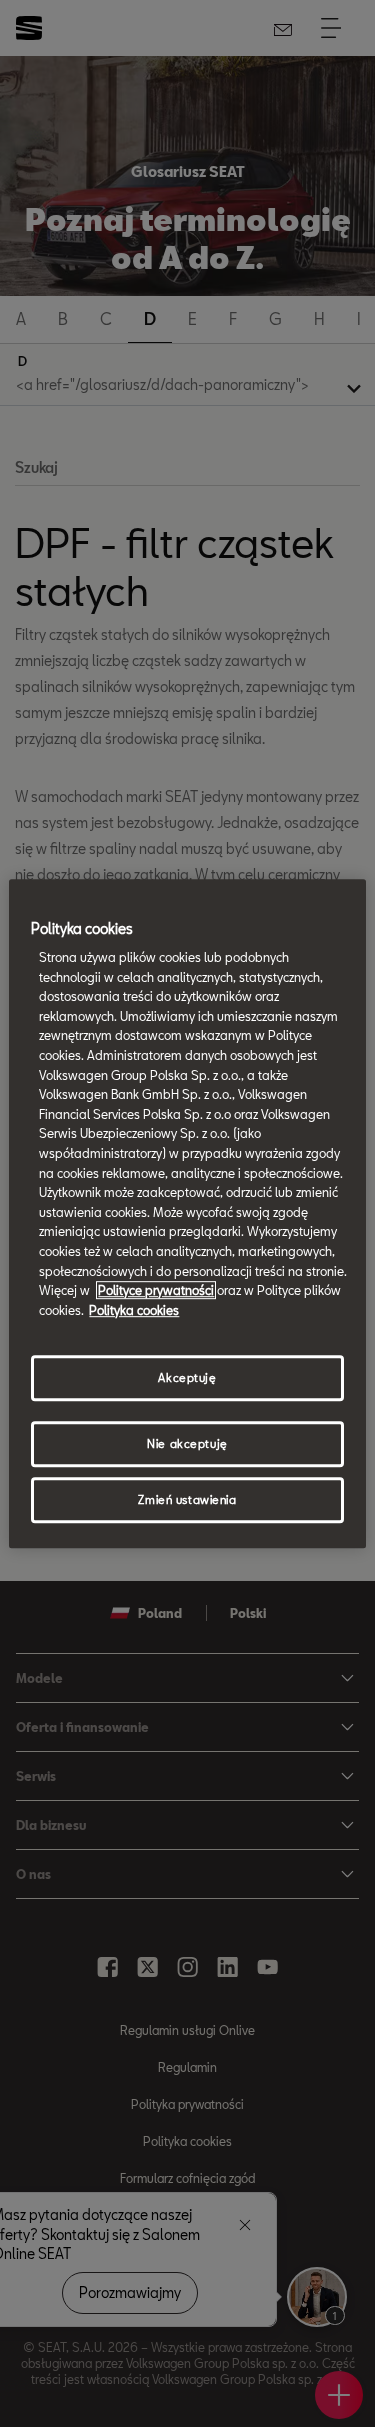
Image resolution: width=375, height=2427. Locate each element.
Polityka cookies (134, 1310)
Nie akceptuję (187, 1443)
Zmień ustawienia (187, 1499)
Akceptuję (187, 1378)
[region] (187, 1214)
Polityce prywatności (156, 1290)
